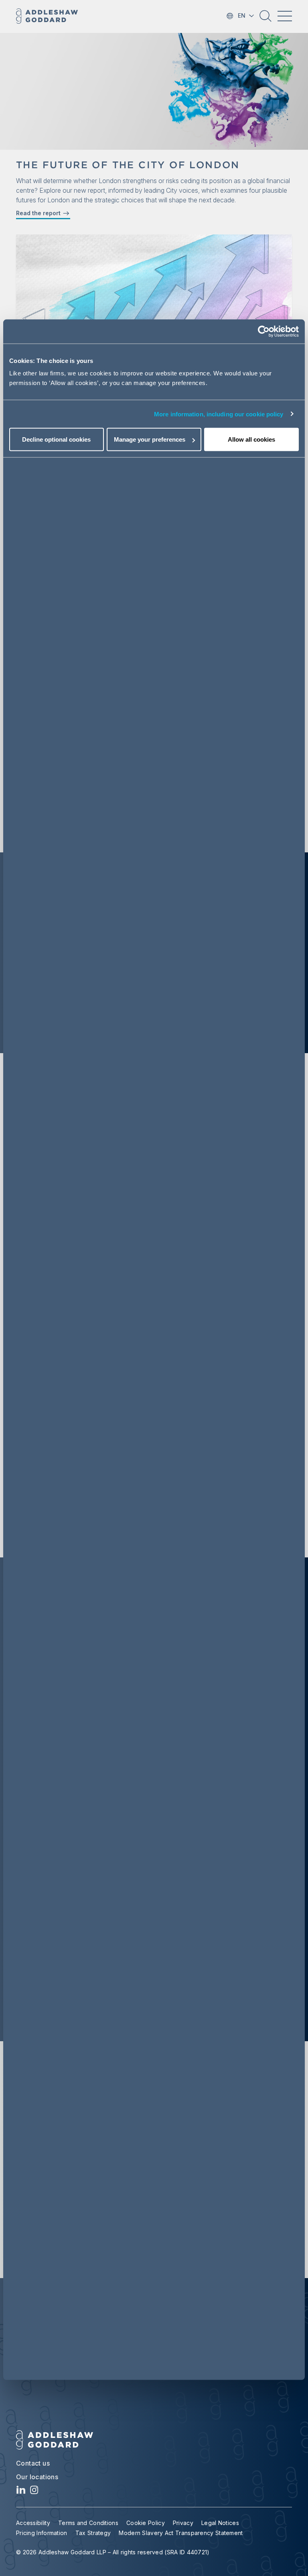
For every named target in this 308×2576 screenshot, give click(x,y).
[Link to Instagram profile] (34, 2492)
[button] (265, 19)
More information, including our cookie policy (219, 414)
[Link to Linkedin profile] (21, 2492)
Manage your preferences (150, 439)
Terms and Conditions (88, 2523)
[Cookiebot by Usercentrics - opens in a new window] (264, 331)
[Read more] (154, 281)
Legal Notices (220, 2523)
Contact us (33, 2463)
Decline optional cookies (56, 439)
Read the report (39, 213)
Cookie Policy (146, 2523)
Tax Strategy (93, 2533)
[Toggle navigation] (285, 16)
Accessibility (33, 2523)
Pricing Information (42, 2533)
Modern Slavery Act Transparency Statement (181, 2533)
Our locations (37, 2477)
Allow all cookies (251, 439)
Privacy (183, 2523)
